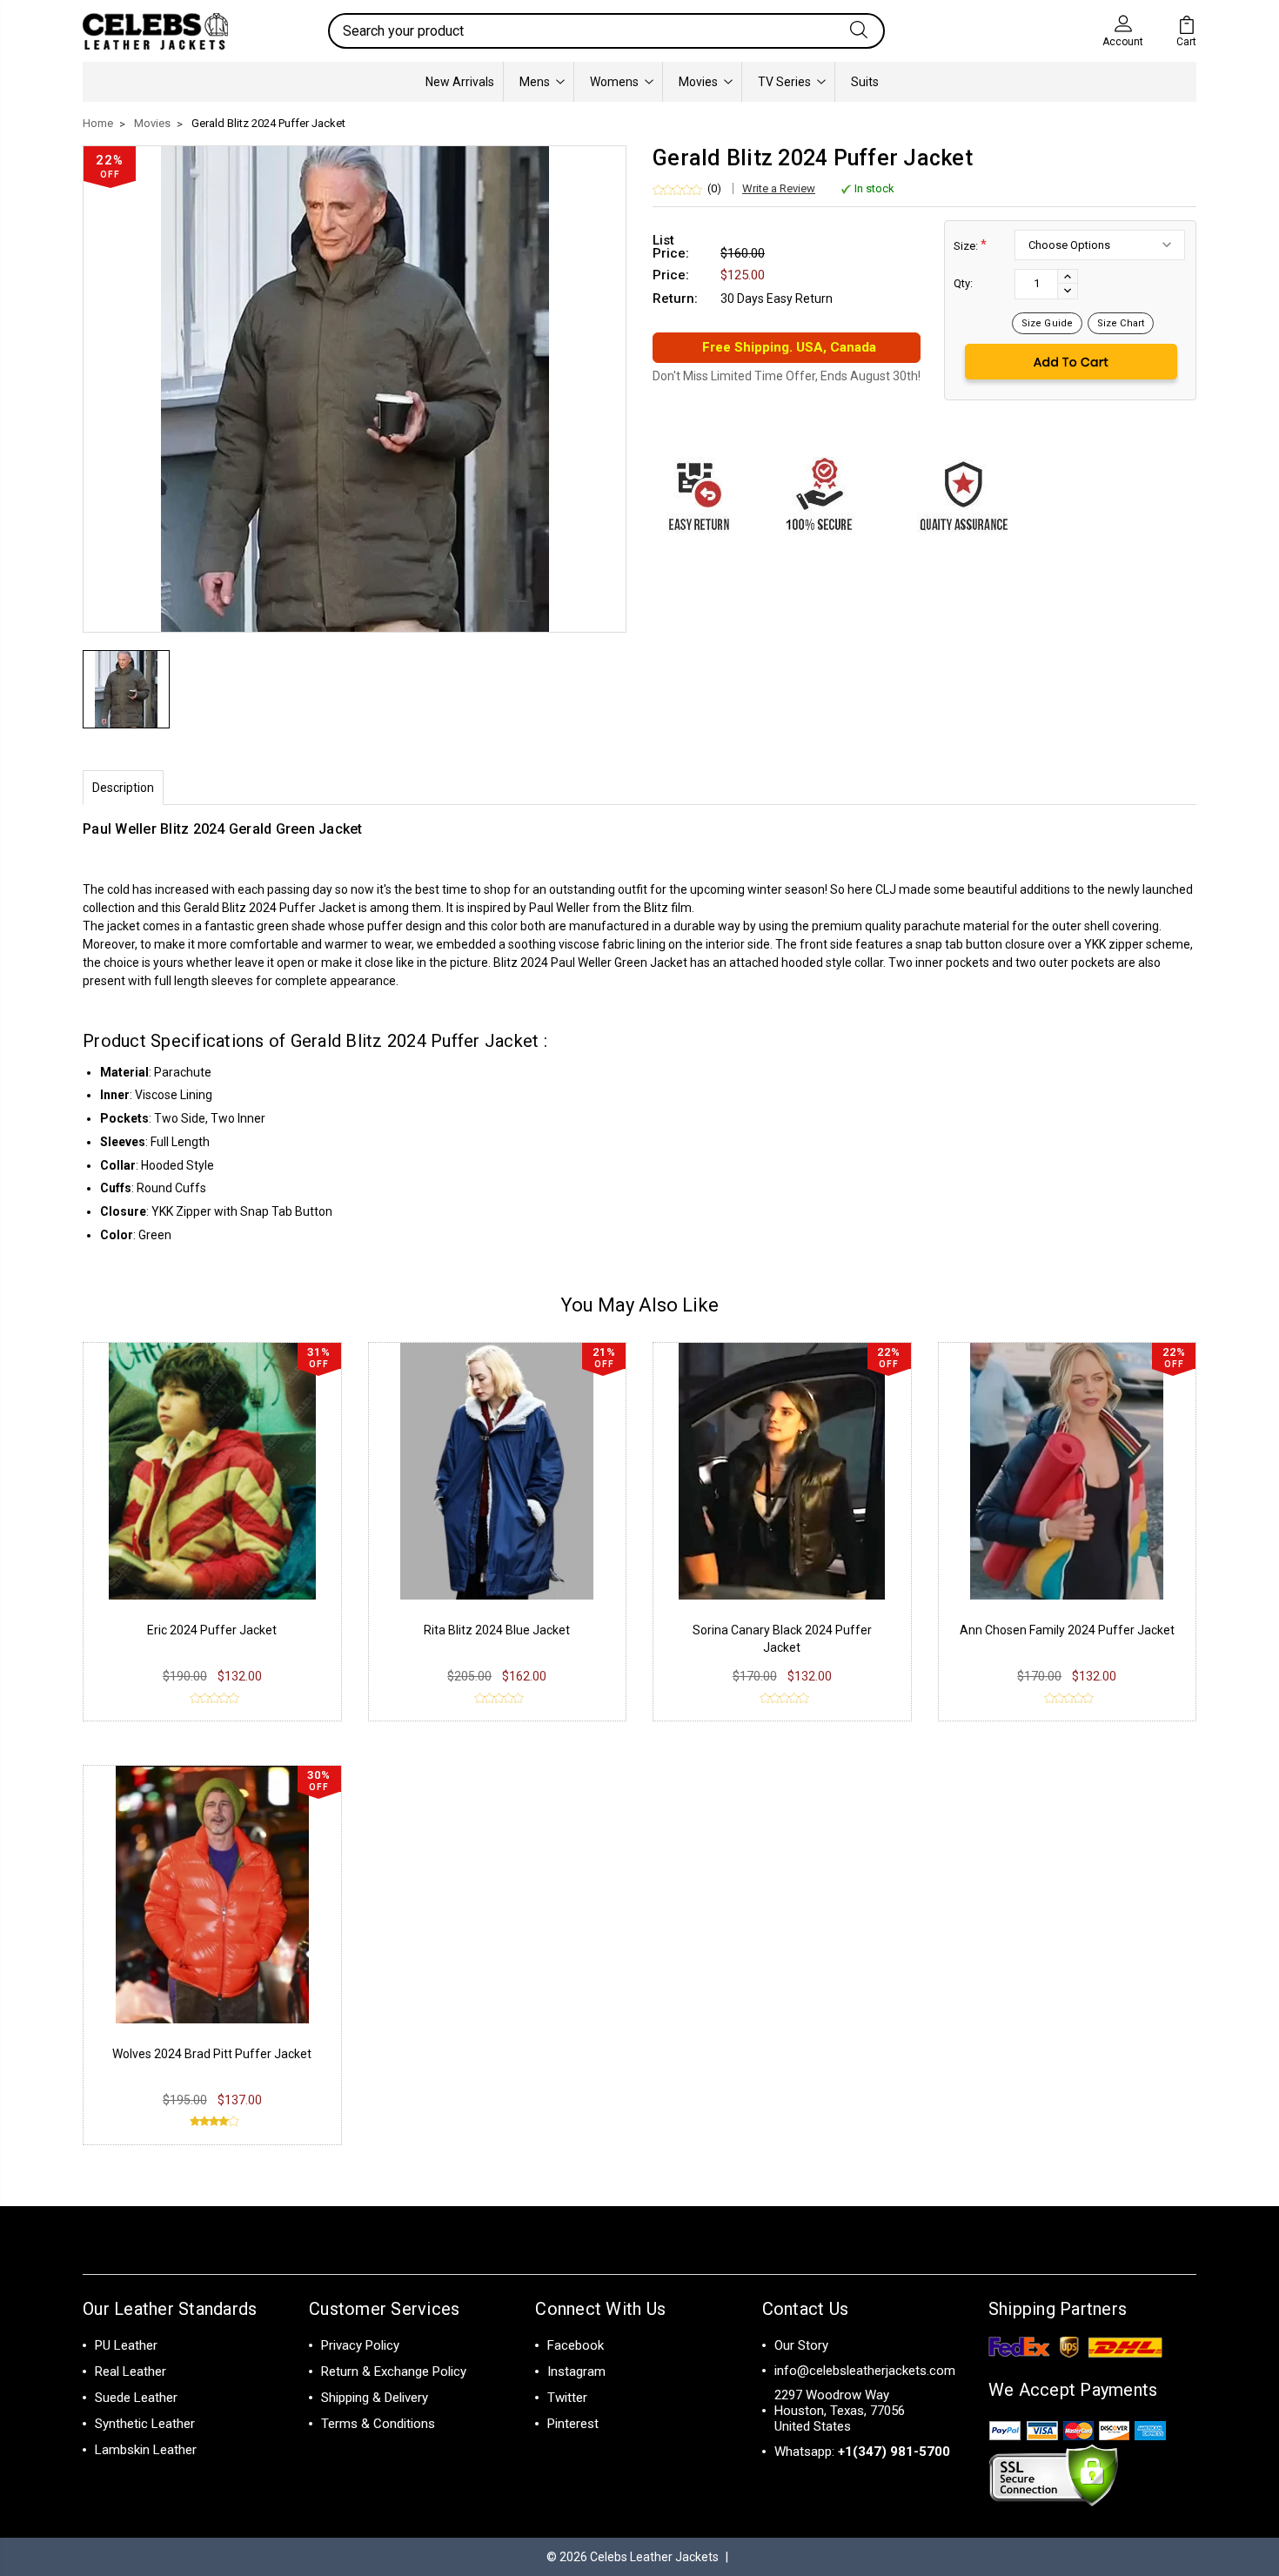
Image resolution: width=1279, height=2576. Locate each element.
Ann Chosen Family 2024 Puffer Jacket (1067, 1630)
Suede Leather (136, 2398)
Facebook (576, 2345)
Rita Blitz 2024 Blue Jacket (497, 1630)
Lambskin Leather (146, 2450)
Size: (970, 245)
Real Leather (131, 2371)
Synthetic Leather (145, 2424)
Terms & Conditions (378, 2424)
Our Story (801, 2345)
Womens (614, 82)
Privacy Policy (360, 2345)
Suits (865, 82)
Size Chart (1121, 323)
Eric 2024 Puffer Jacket (212, 1630)
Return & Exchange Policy (394, 2371)
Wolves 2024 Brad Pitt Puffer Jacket (212, 2054)
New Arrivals (460, 82)
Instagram (576, 2371)
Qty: (963, 283)
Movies (698, 82)
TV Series (784, 82)
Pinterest (573, 2424)
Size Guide (1047, 323)
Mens (535, 82)
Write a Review (779, 188)
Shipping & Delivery (375, 2398)
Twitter (567, 2398)
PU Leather (126, 2345)
